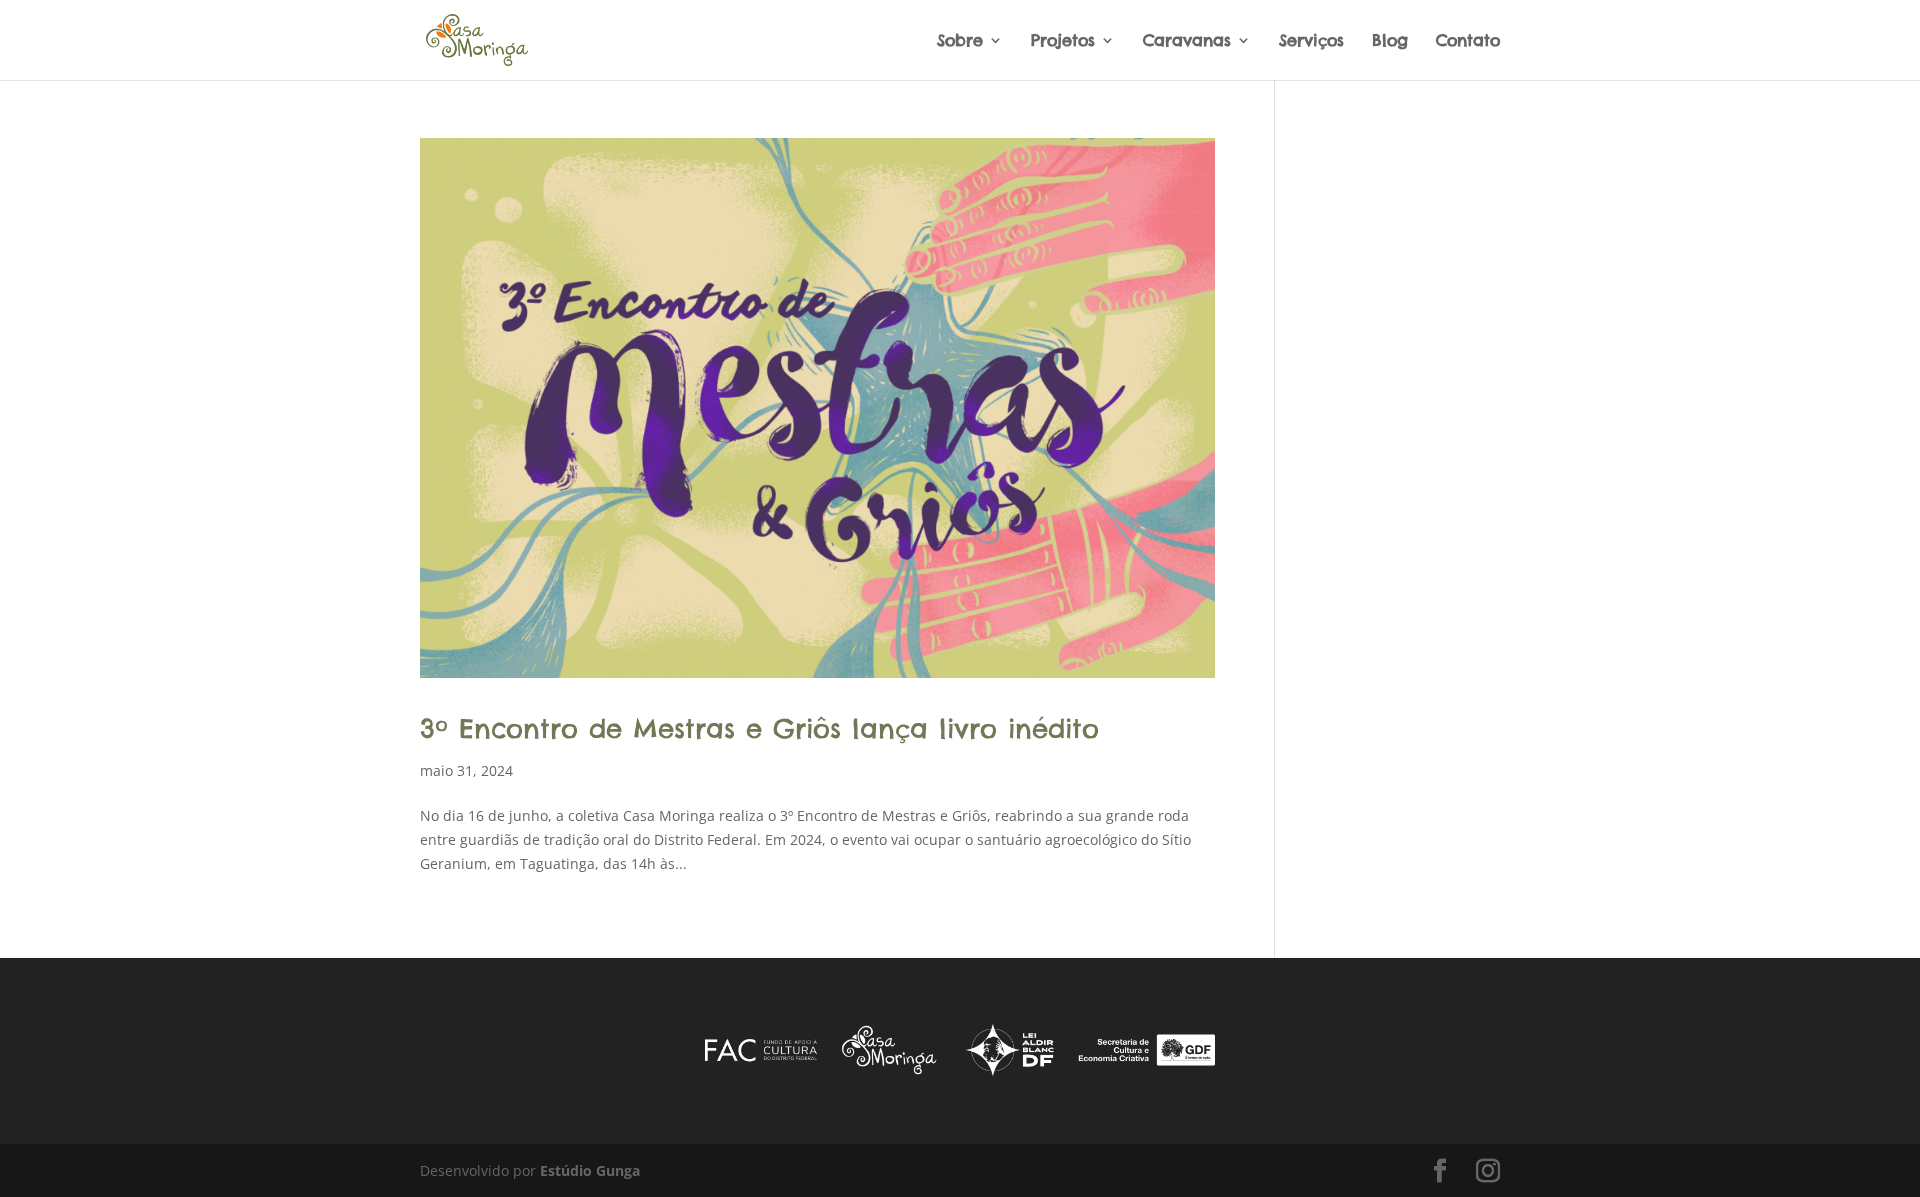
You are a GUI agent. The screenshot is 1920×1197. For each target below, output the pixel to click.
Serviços (1311, 41)
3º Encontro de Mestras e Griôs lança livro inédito (759, 728)
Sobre (960, 41)
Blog (1390, 41)
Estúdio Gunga (590, 1170)
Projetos (1063, 41)
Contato (1468, 41)
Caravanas (1187, 41)
